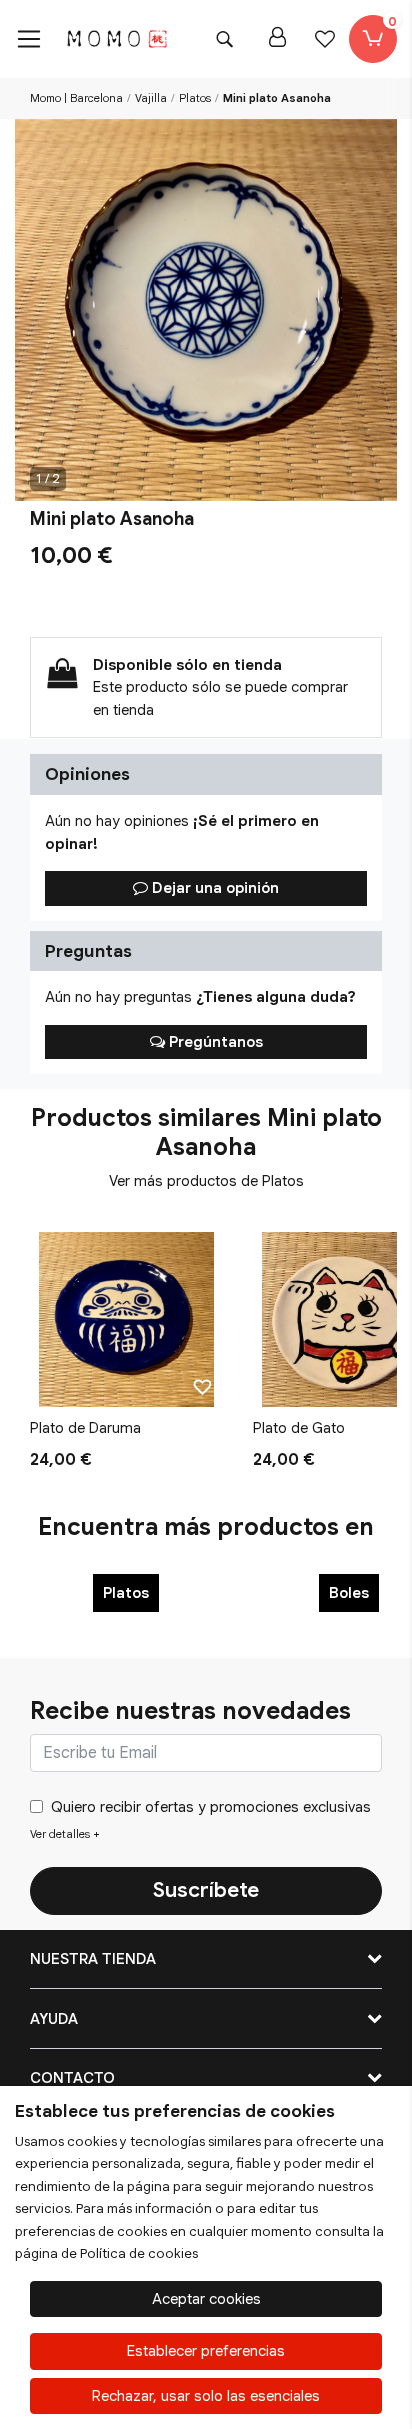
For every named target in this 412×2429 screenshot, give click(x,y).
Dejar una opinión (213, 888)
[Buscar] (224, 39)
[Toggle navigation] (29, 39)
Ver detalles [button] (65, 1834)
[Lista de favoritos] (325, 39)
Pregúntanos (214, 1042)
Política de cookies (139, 2253)
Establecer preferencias (206, 2351)
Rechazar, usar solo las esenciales (206, 2396)
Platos (126, 1593)
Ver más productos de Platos (206, 1181)
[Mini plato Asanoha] (206, 310)
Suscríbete (206, 1890)
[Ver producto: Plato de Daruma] (126, 1319)
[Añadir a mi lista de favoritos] (202, 1386)
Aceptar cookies (206, 2299)
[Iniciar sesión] (277, 39)
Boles (349, 1593)
